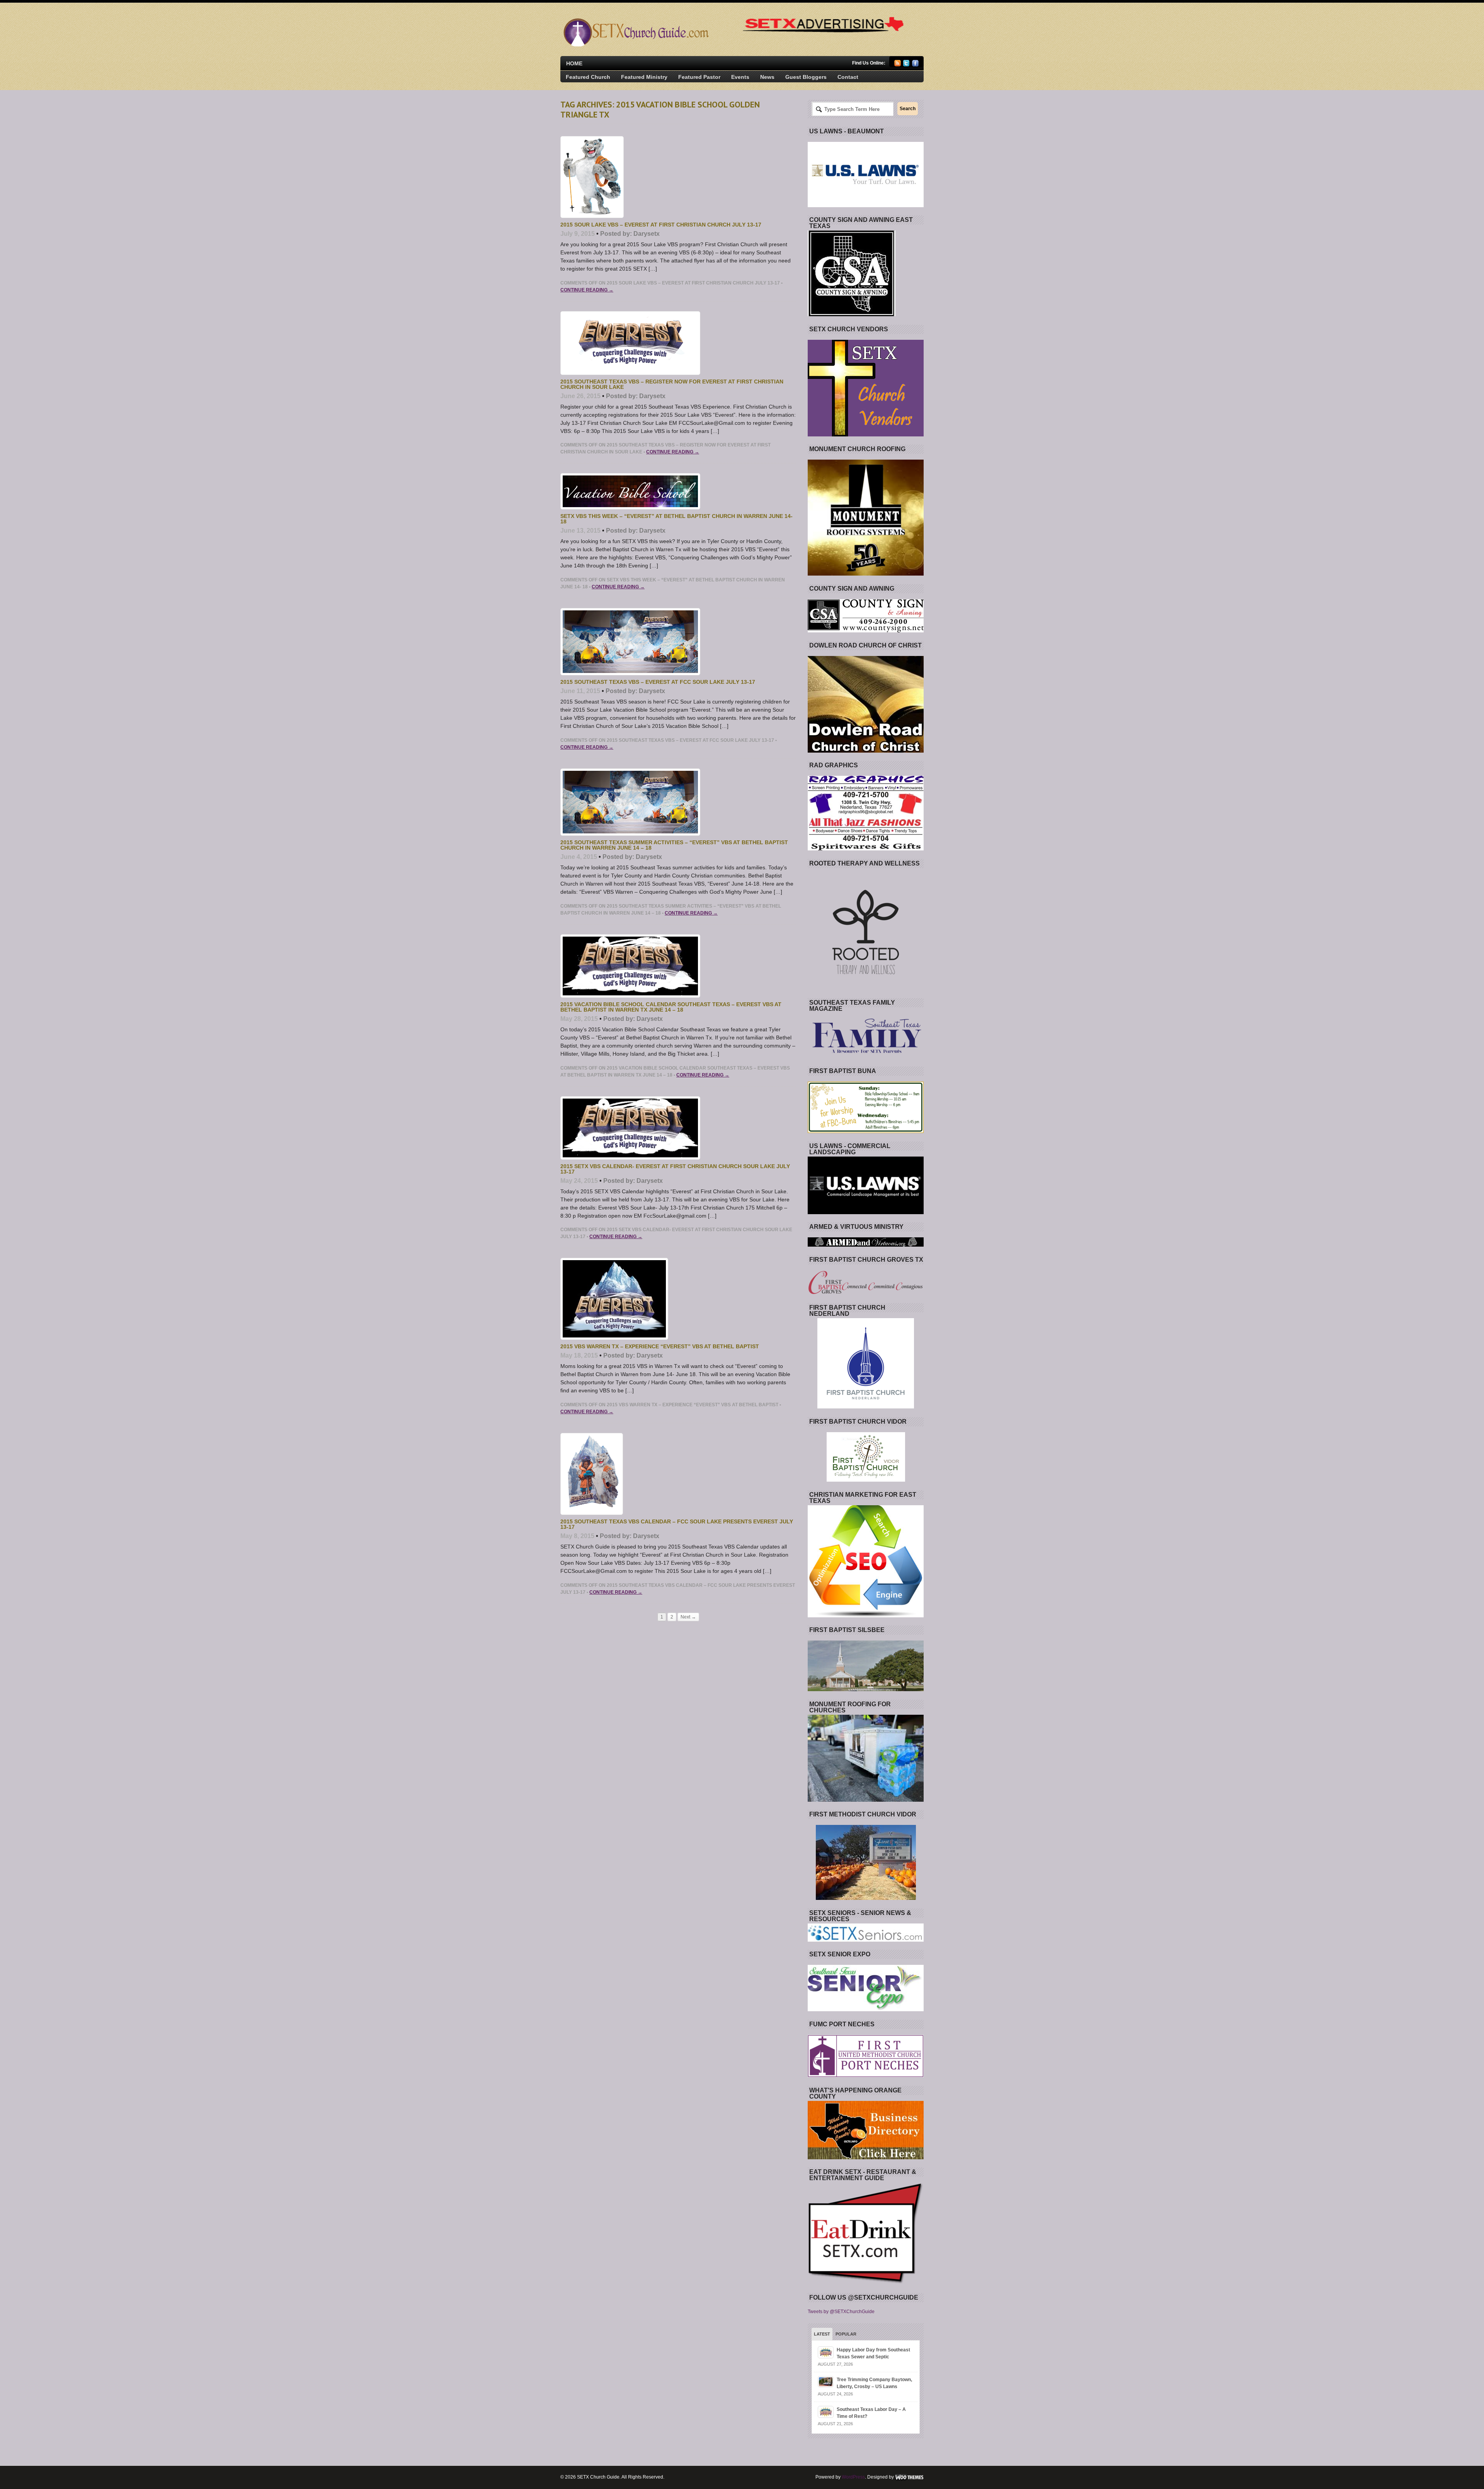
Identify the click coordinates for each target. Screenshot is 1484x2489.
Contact (848, 77)
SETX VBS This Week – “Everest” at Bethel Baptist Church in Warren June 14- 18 (676, 519)
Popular (846, 2334)
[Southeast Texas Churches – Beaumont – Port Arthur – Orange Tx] (635, 45)
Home (574, 63)
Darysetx (647, 234)
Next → (688, 1617)
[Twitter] (906, 65)
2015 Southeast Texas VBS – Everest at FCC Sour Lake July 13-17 (658, 682)
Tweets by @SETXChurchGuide (841, 2312)
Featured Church (588, 77)
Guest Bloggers (806, 77)
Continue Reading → (587, 290)
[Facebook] (915, 65)
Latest (822, 2334)
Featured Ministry (644, 77)
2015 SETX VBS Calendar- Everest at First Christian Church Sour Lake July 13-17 (675, 1169)
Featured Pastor (699, 77)
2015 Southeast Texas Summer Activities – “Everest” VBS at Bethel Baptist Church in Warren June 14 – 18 (674, 845)
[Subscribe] (898, 65)
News (767, 77)
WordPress (853, 2477)
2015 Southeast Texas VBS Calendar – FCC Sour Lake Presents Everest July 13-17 (677, 1524)
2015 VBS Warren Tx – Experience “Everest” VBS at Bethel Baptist (660, 1346)
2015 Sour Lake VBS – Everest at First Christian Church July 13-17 (661, 225)
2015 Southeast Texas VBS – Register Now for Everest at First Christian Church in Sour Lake (672, 384)
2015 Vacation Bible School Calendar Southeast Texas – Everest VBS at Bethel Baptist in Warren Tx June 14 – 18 (671, 1007)
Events (740, 77)
